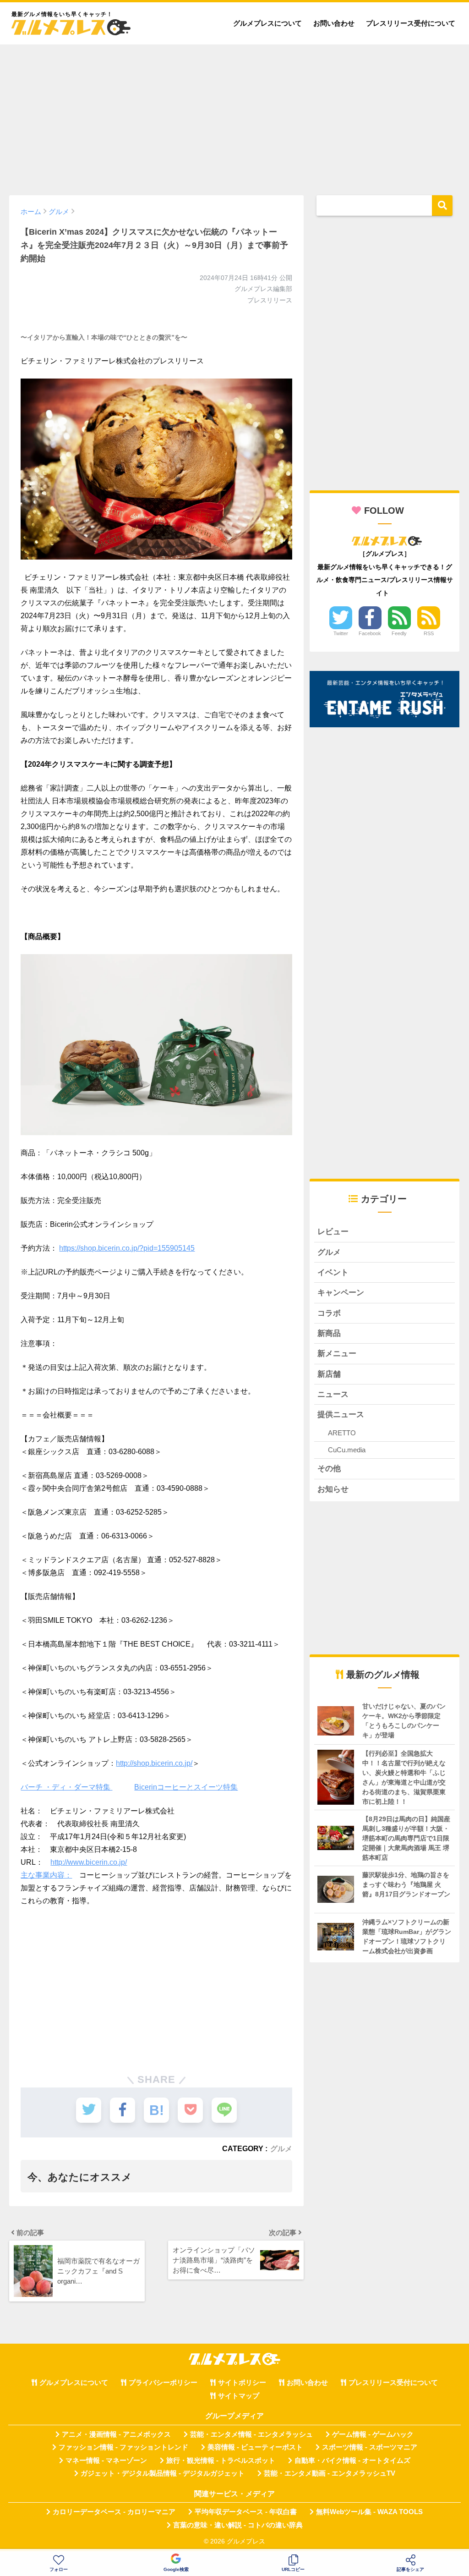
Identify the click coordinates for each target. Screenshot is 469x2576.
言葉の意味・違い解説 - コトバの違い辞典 (238, 2525)
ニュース (333, 1394)
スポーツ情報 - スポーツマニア (370, 2447)
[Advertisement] (234, 115)
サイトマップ (239, 2396)
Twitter (341, 633)
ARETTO (342, 1433)
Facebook (370, 633)
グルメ (281, 2148)
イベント (333, 1272)
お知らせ (333, 1489)
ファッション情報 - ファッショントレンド (123, 2447)
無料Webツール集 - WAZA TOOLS (369, 2512)
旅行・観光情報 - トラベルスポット (221, 2461)
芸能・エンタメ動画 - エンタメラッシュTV (330, 2473)
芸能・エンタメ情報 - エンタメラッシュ (251, 2434)
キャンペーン (341, 1293)
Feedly (399, 633)
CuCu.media (347, 1450)
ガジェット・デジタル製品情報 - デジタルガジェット (163, 2473)
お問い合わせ (334, 23)
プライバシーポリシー (163, 2383)
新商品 (329, 1333)
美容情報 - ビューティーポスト (255, 2447)
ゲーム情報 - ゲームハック (373, 2434)
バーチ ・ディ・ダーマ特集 (66, 1787)
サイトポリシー (242, 2383)
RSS (429, 633)
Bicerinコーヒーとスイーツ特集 (186, 1787)
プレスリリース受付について (411, 23)
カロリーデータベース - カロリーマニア (114, 2512)
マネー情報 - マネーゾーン (106, 2461)
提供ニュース (341, 1414)
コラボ (329, 1313)
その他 (329, 1469)
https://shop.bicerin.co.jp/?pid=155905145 (127, 1248)
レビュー (333, 1232)
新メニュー (337, 1354)
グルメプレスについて (267, 23)
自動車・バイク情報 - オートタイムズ (352, 2461)
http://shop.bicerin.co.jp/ (154, 1763)
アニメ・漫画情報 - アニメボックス (116, 2434)
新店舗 (329, 1374)
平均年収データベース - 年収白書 (246, 2512)
